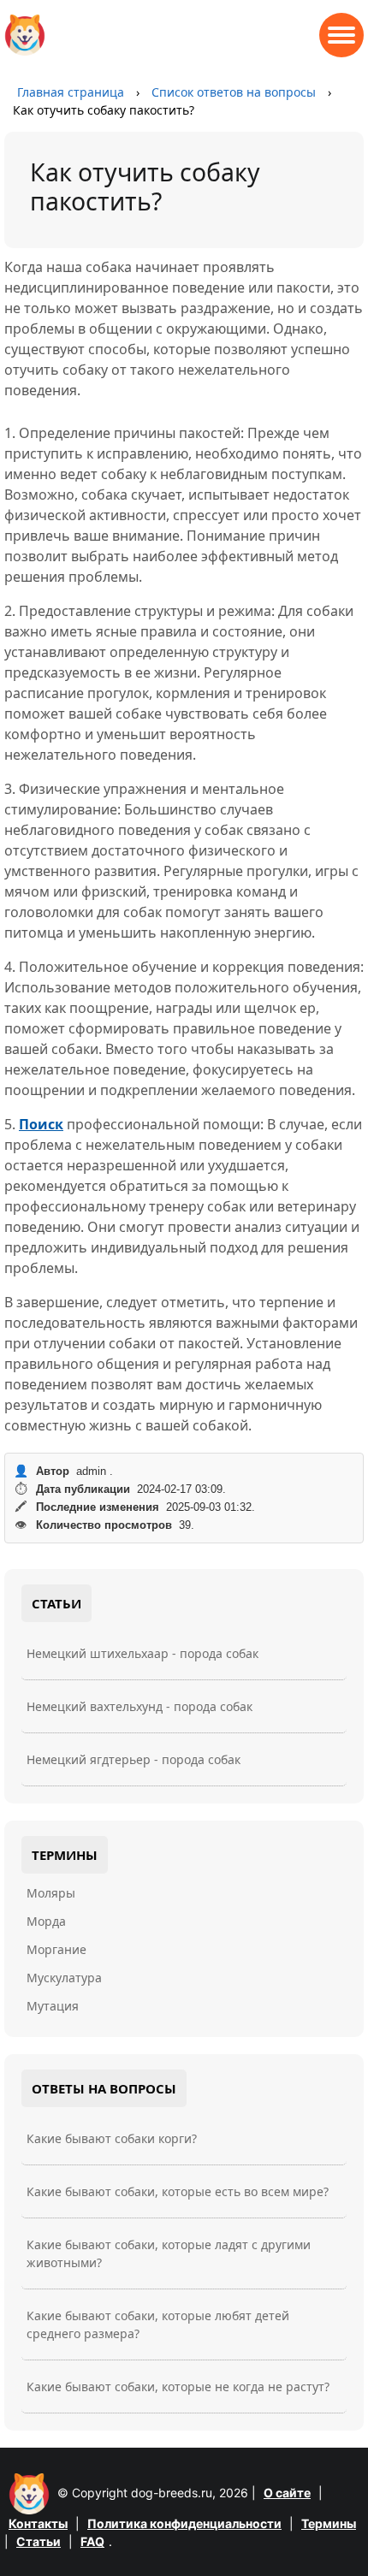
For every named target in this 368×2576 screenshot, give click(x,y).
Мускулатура (64, 1978)
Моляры (51, 1893)
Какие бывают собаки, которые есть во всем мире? (178, 2191)
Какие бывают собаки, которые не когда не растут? (178, 2387)
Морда (46, 1921)
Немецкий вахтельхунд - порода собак (139, 1706)
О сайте (287, 2493)
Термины (329, 2523)
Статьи (39, 2541)
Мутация (53, 2006)
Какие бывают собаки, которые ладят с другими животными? (169, 2253)
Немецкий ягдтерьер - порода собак (134, 1759)
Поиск (41, 1124)
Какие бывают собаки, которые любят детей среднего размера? (158, 2324)
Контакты (38, 2523)
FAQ (92, 2541)
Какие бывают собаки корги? (112, 2138)
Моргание (56, 1949)
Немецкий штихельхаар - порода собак (142, 1653)
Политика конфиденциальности (184, 2523)
